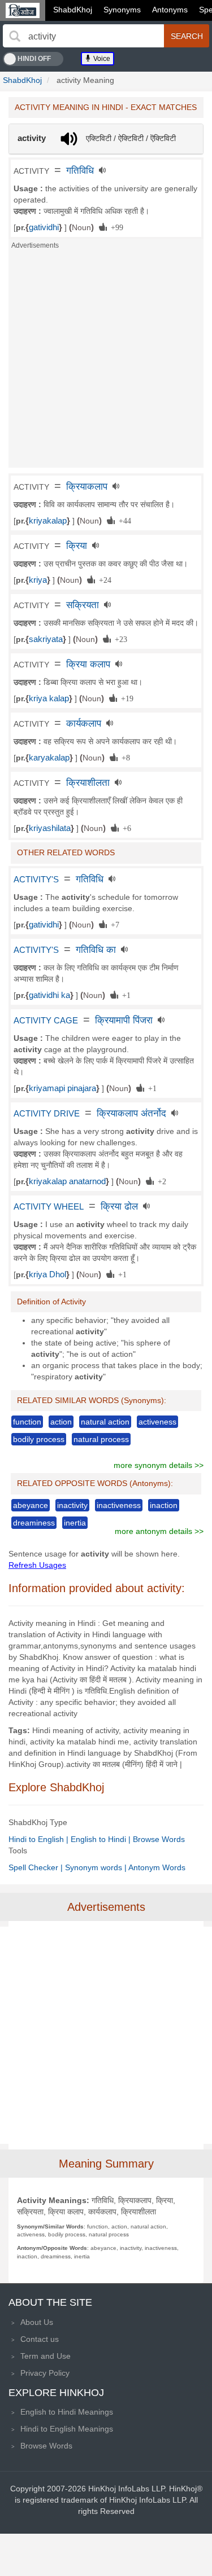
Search (187, 36)
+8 (124, 757)
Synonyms (122, 10)
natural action (105, 1422)
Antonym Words (157, 1867)
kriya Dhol (47, 1274)
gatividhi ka (49, 995)
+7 (113, 924)
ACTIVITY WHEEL (49, 1207)
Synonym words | (97, 1867)
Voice (101, 59)
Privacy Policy (45, 2373)
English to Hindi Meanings (67, 2412)
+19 (125, 698)
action (61, 1422)
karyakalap (49, 758)
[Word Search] (15, 36)
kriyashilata (50, 828)
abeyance (31, 1505)
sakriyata (46, 639)
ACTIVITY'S (36, 880)
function (27, 1422)
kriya (38, 580)
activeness (157, 1422)
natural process (101, 1439)
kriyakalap (48, 521)
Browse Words (159, 1839)
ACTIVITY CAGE (46, 1021)
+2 (160, 1181)
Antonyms (170, 10)
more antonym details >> (159, 1531)
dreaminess (34, 1523)
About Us (37, 2322)
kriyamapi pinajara (62, 1088)
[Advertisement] (106, 362)
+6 (125, 828)
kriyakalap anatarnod (67, 1181)
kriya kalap (49, 698)
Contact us (40, 2339)
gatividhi (44, 227)
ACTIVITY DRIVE (47, 1114)
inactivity (72, 1505)
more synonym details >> (159, 1465)
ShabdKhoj (73, 10)
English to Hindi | (102, 1839)
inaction (164, 1505)
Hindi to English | (40, 1839)
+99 (115, 227)
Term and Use (46, 2356)
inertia (75, 1523)
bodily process (39, 1439)
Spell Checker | (37, 1867)
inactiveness (119, 1505)
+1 (124, 995)
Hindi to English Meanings (67, 2429)
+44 (123, 520)
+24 (103, 579)
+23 (119, 639)
